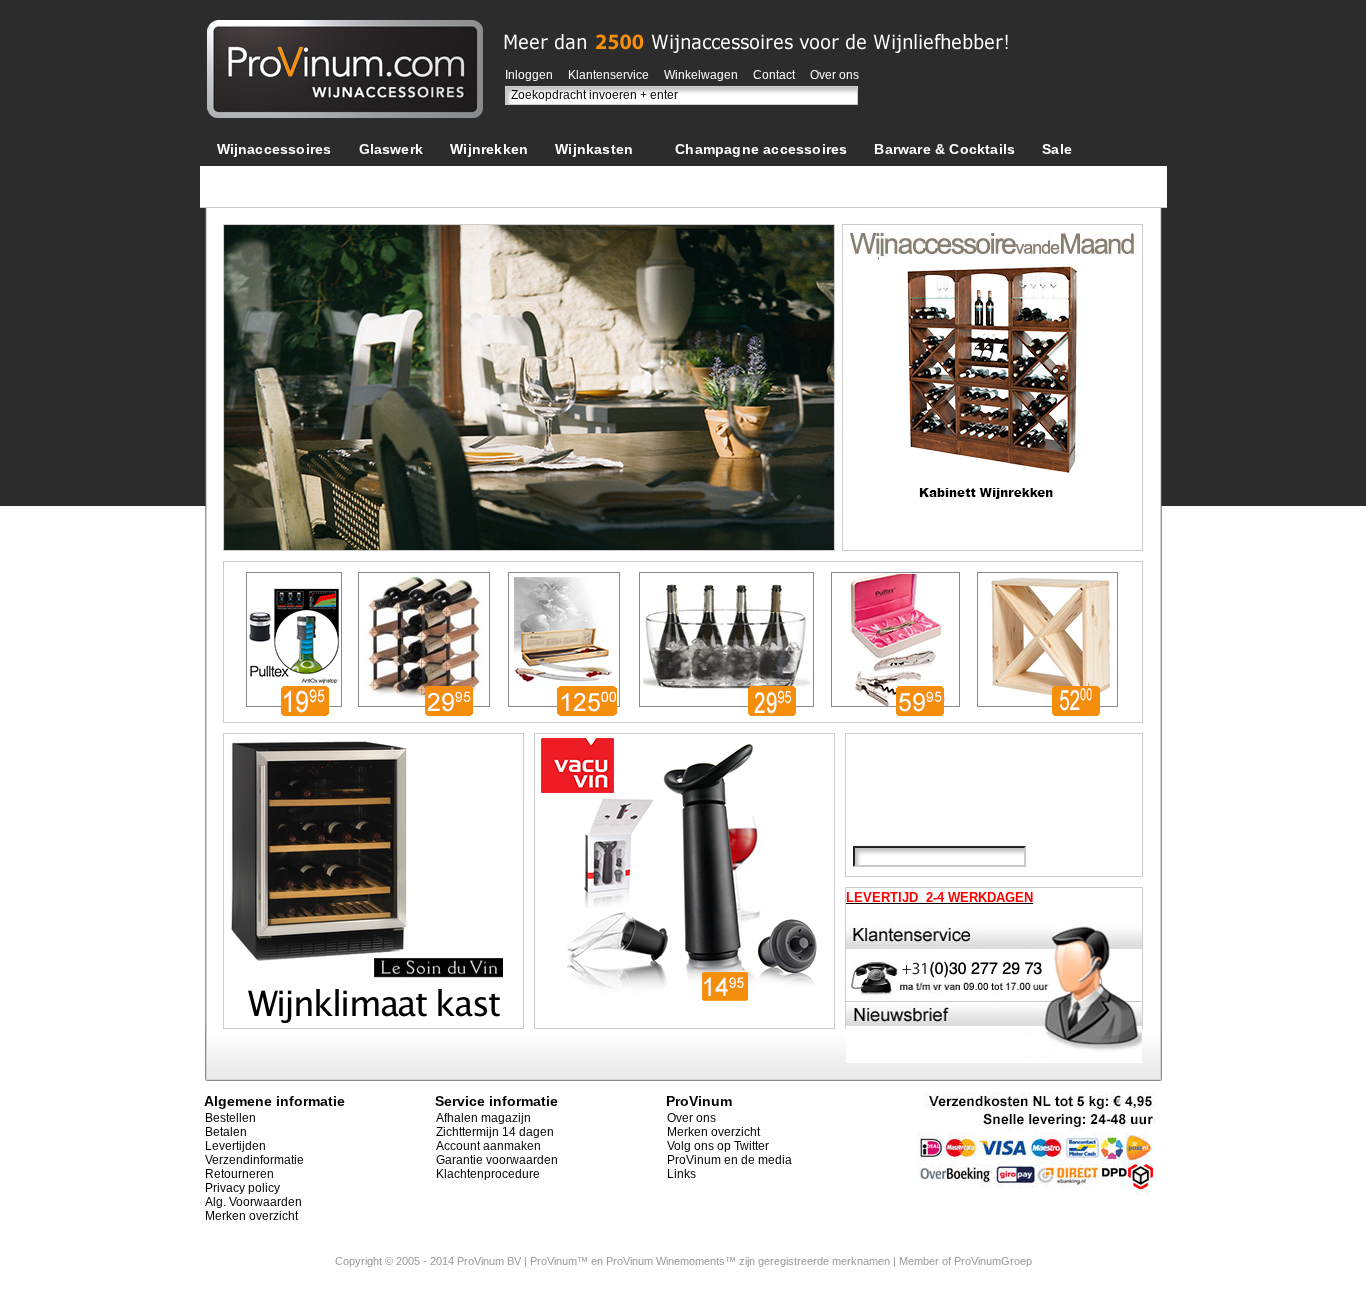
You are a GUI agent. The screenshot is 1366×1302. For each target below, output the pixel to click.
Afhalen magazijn (483, 1118)
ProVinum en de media (729, 1160)
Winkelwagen (701, 75)
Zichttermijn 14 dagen (495, 1132)
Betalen (226, 1132)
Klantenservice (608, 75)
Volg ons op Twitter (718, 1146)
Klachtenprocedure (488, 1174)
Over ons (834, 75)
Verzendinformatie (254, 1160)
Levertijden (235, 1146)
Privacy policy (242, 1188)
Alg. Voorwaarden (253, 1202)
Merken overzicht (251, 1216)
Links (681, 1174)
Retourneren (239, 1174)
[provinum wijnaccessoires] (345, 29)
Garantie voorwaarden (497, 1160)
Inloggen (529, 75)
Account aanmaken (488, 1146)
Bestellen (230, 1118)
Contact (774, 75)
